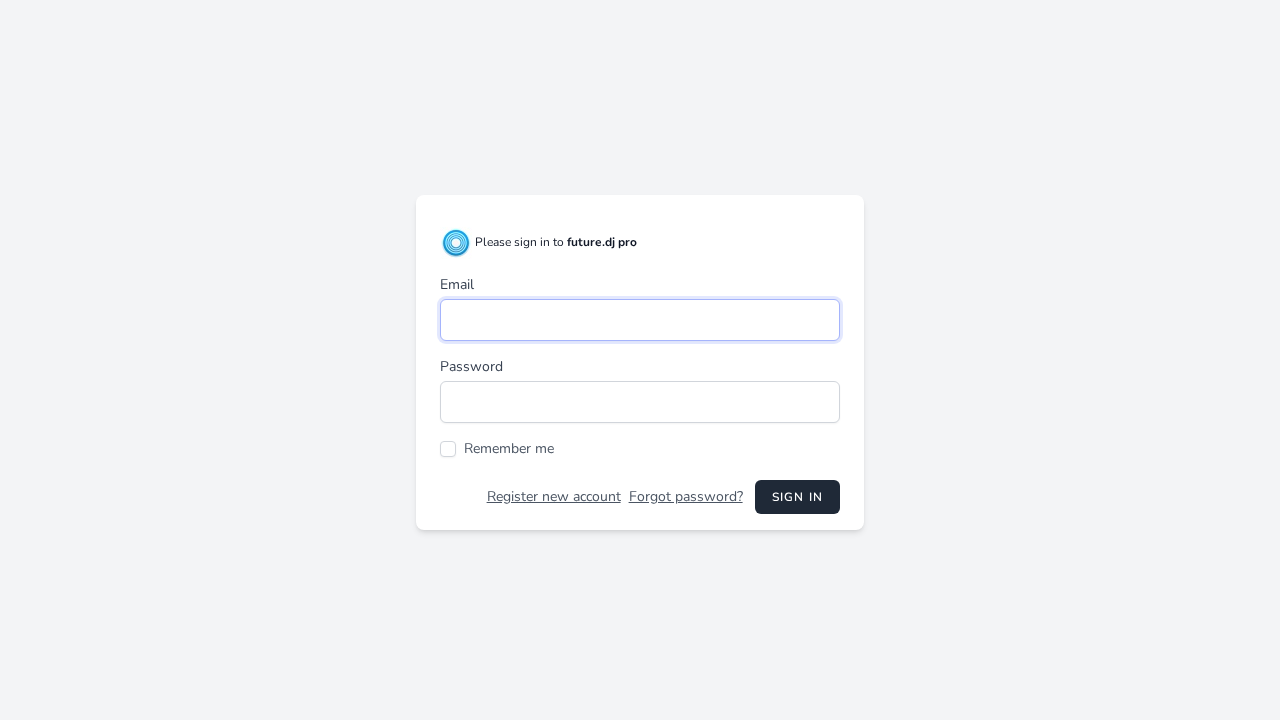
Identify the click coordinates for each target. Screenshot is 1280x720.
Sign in (797, 497)
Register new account (554, 496)
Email (457, 284)
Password (471, 366)
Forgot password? (686, 496)
